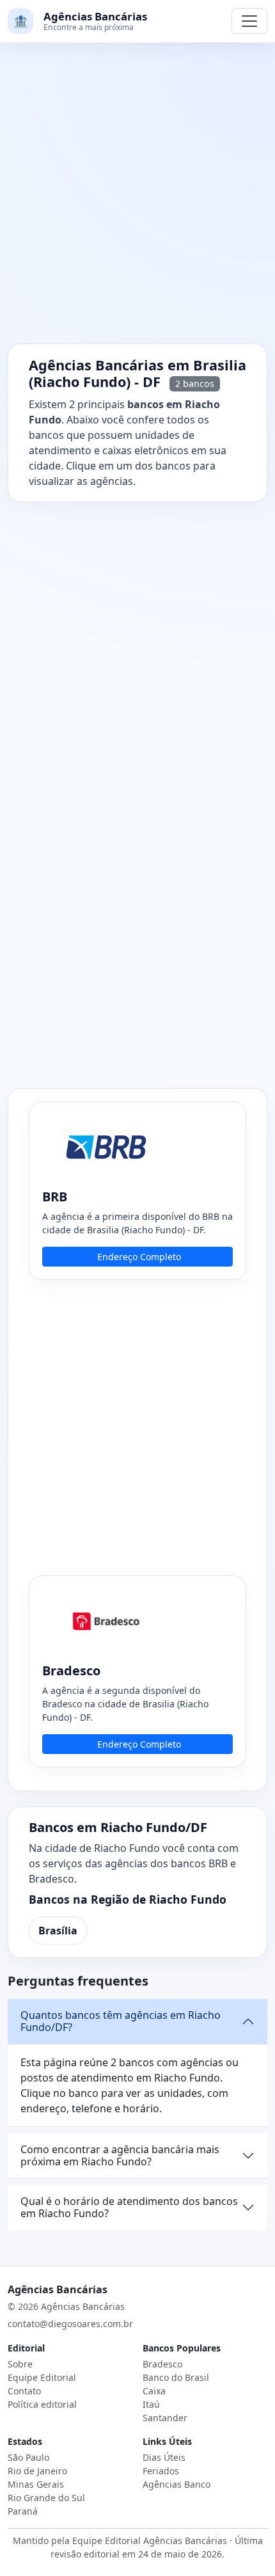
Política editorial (42, 2404)
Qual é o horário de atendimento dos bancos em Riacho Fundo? (129, 2207)
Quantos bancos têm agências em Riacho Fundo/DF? (121, 2021)
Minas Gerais (36, 2484)
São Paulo (28, 2457)
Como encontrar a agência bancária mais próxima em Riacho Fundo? (120, 2155)
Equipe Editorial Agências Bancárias (150, 2540)
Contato (24, 2391)
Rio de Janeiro (37, 2471)
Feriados (161, 2471)
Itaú (151, 2404)
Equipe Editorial (42, 2377)
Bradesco (162, 2364)
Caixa (154, 2391)
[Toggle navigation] (249, 21)
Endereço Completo (139, 1257)
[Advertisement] (137, 201)
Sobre (20, 2364)
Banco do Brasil (176, 2377)
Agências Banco (177, 2484)
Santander (165, 2418)
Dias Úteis (164, 2457)
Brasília (58, 1931)
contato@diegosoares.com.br (70, 2324)
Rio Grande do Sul (46, 2498)
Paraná (23, 2511)
